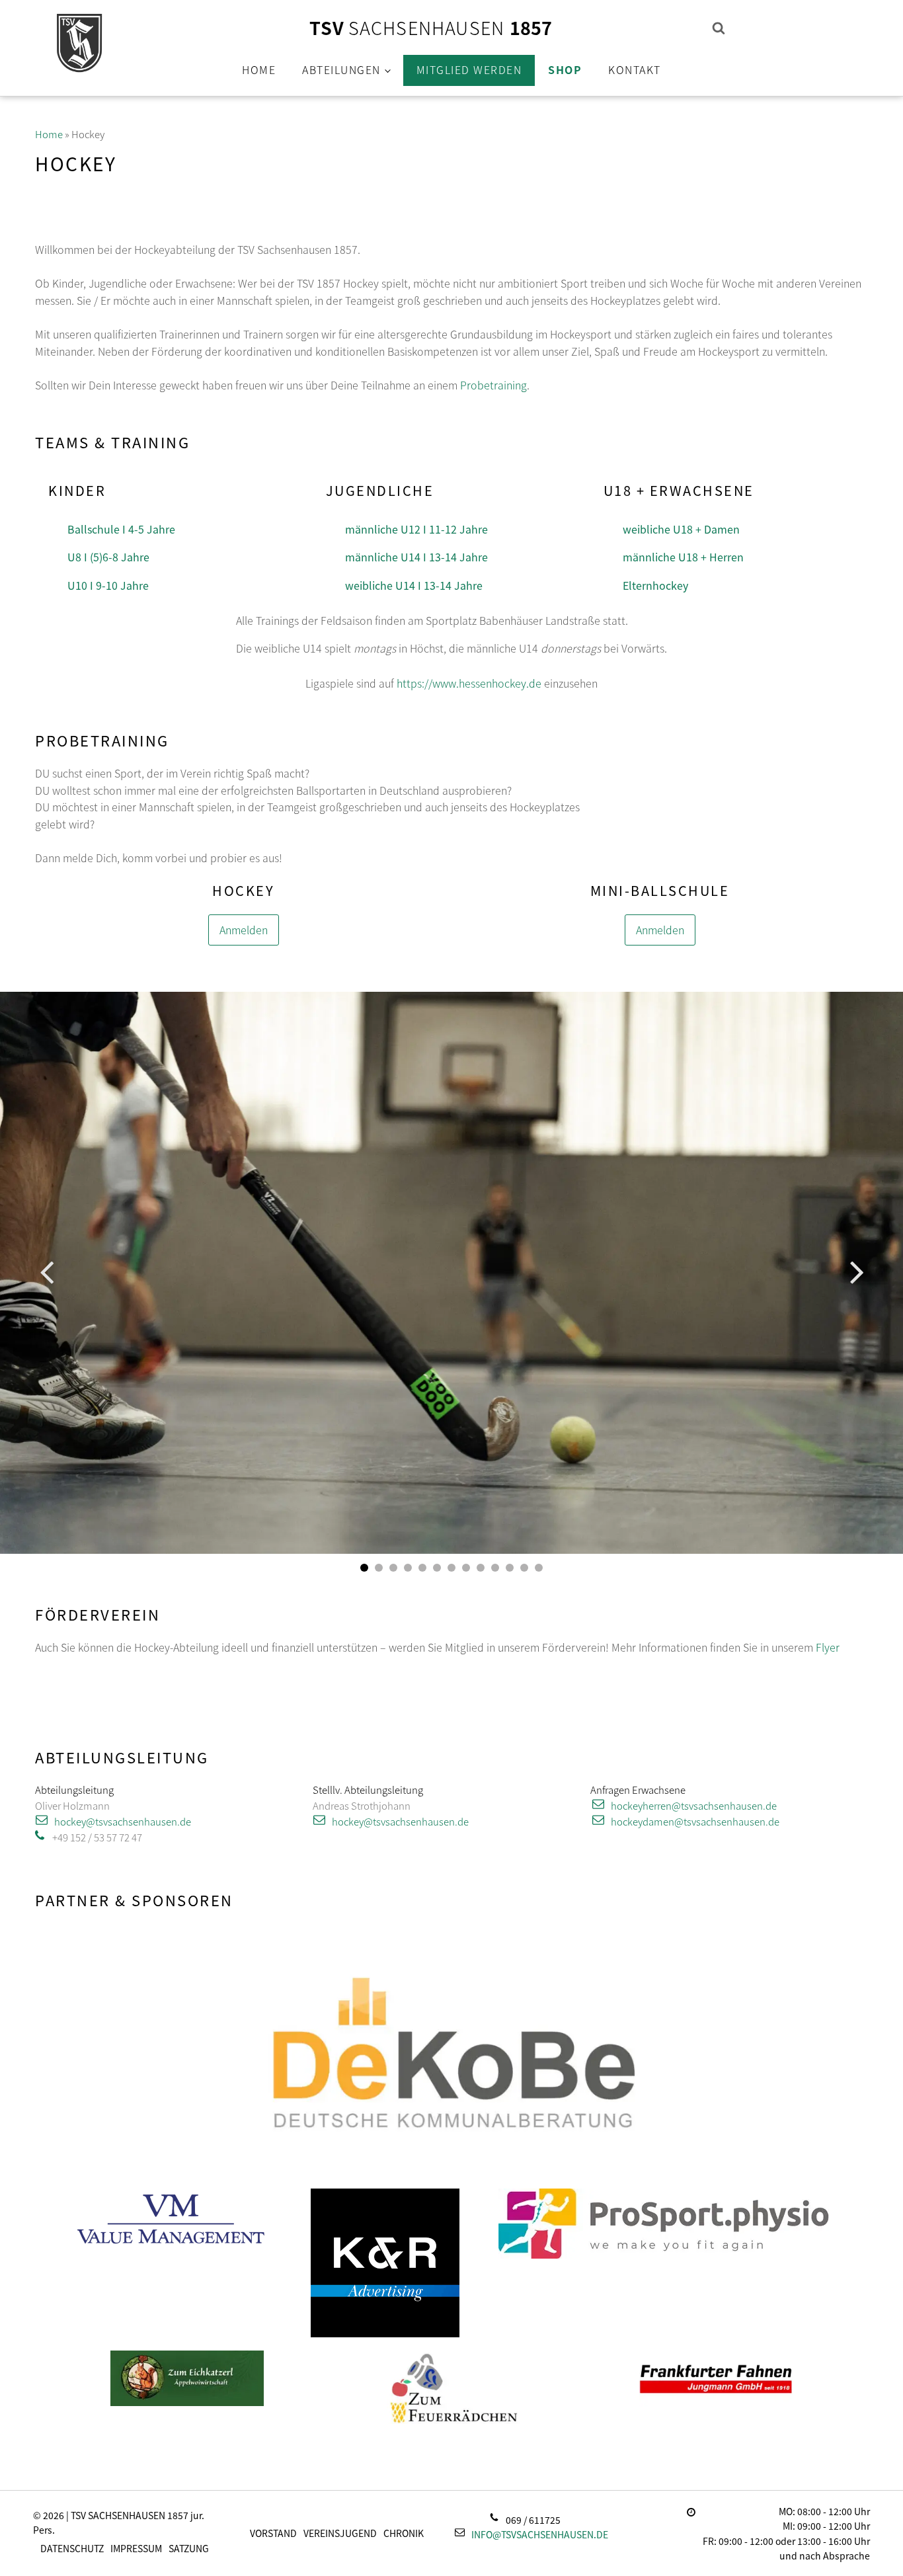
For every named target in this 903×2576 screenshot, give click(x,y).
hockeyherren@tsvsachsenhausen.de (694, 1805)
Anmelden (244, 930)
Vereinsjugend (340, 2533)
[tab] (118, 529)
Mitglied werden (469, 69)
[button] (364, 1568)
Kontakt (635, 69)
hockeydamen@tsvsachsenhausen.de (695, 1821)
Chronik (404, 2533)
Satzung (189, 2548)
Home (259, 69)
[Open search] (719, 28)
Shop (565, 69)
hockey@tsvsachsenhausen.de (123, 1821)
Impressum (136, 2548)
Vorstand (273, 2533)
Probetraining (493, 385)
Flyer (828, 1647)
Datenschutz (72, 2548)
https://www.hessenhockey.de (469, 683)
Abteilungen (341, 69)
